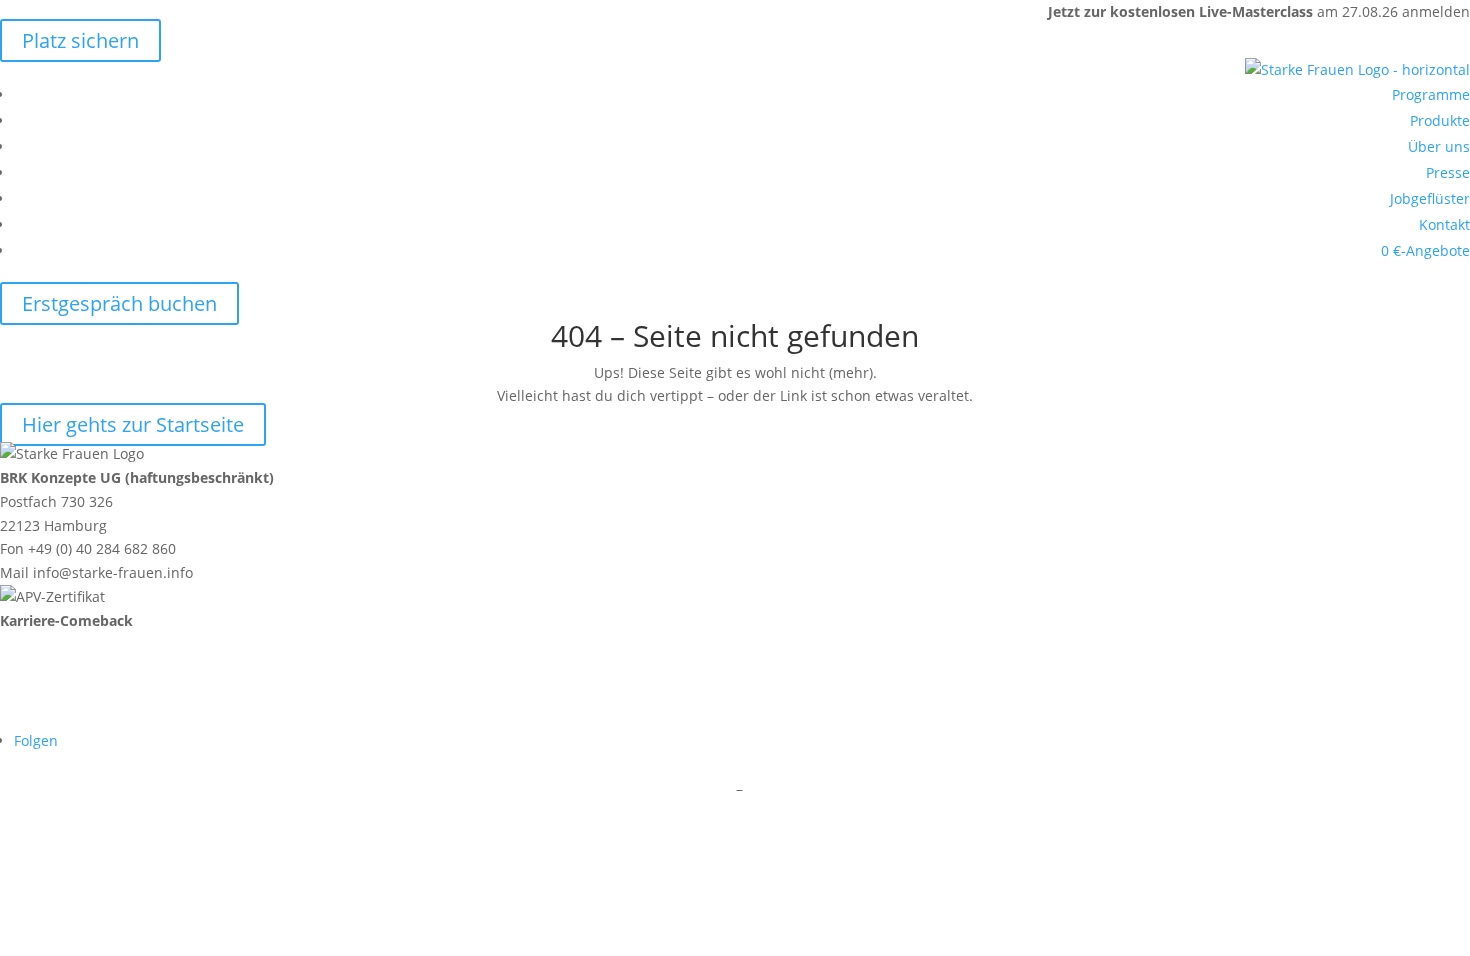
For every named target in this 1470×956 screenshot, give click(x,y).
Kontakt (1444, 224)
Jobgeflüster (1430, 198)
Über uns (1439, 146)
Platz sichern (80, 40)
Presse (1448, 172)
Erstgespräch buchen (119, 303)
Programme (1431, 94)
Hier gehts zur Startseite (133, 424)
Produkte (1440, 120)
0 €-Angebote (1425, 250)
